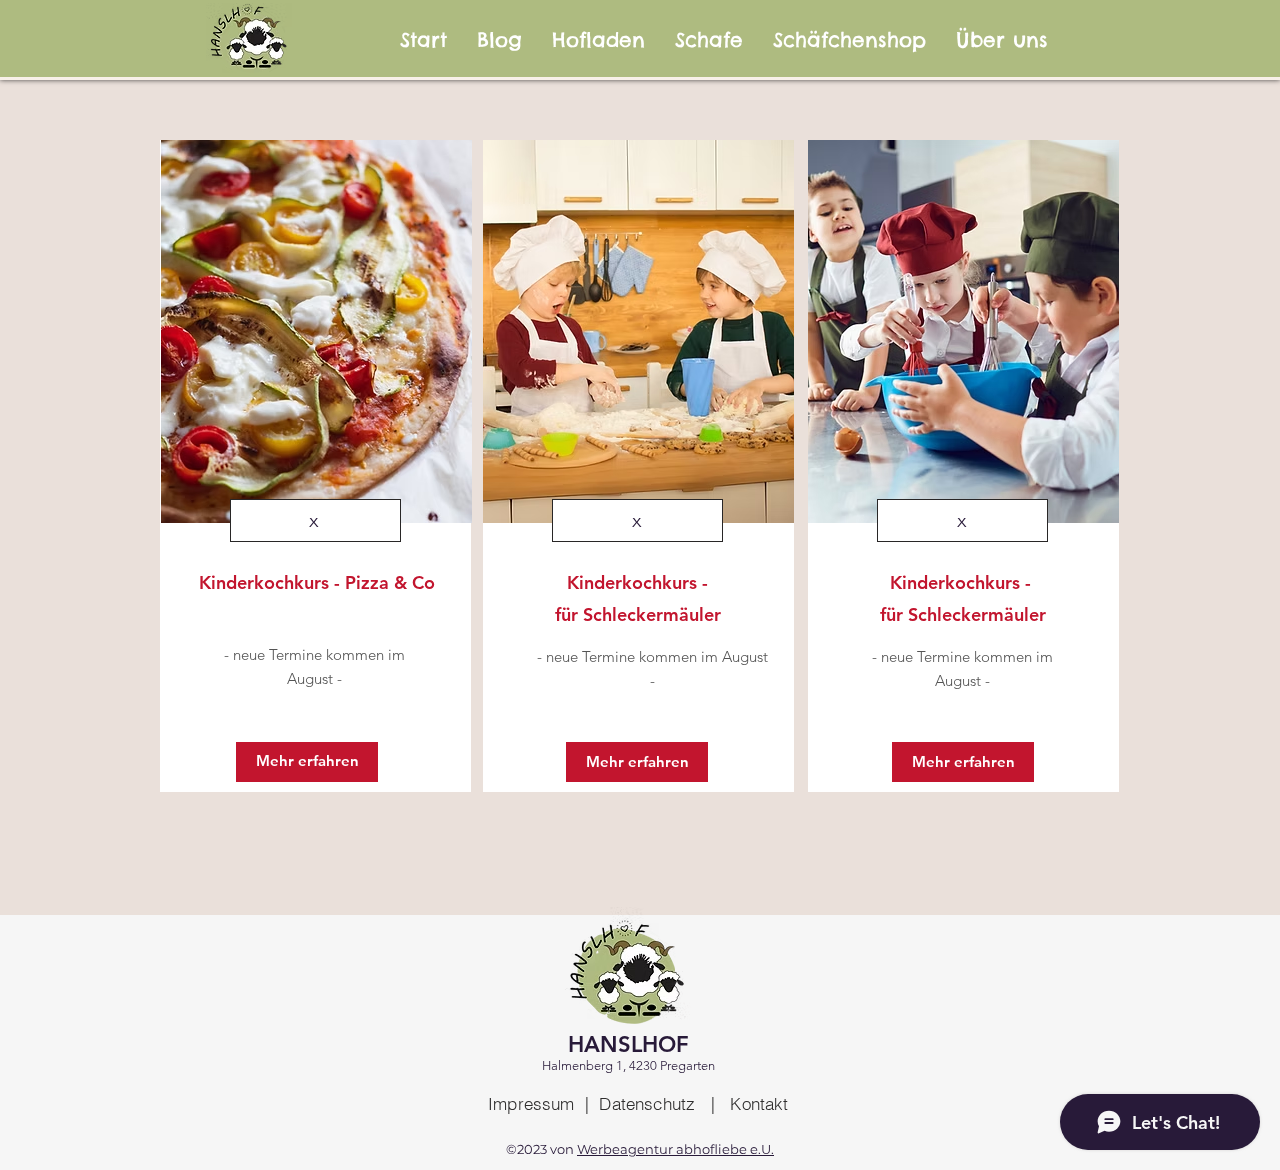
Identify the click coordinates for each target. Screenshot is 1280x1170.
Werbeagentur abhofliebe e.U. (675, 1149)
